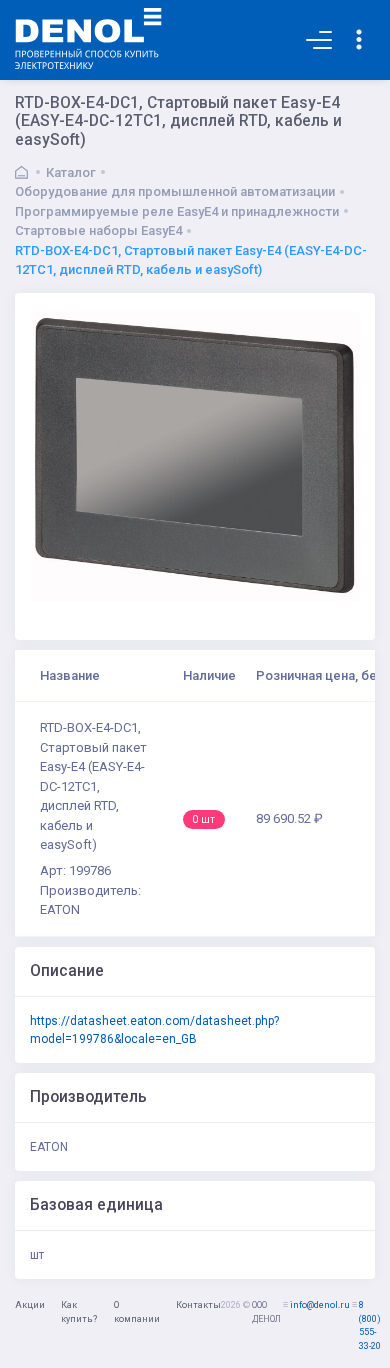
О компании (137, 1312)
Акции (30, 1305)
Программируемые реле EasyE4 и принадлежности (177, 211)
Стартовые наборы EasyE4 (98, 230)
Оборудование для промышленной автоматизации (175, 191)
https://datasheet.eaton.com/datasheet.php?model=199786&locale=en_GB (154, 1030)
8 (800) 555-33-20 (370, 1325)
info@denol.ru (320, 1305)
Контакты (198, 1305)
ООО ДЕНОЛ (266, 1312)
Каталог (71, 172)
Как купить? (79, 1312)
